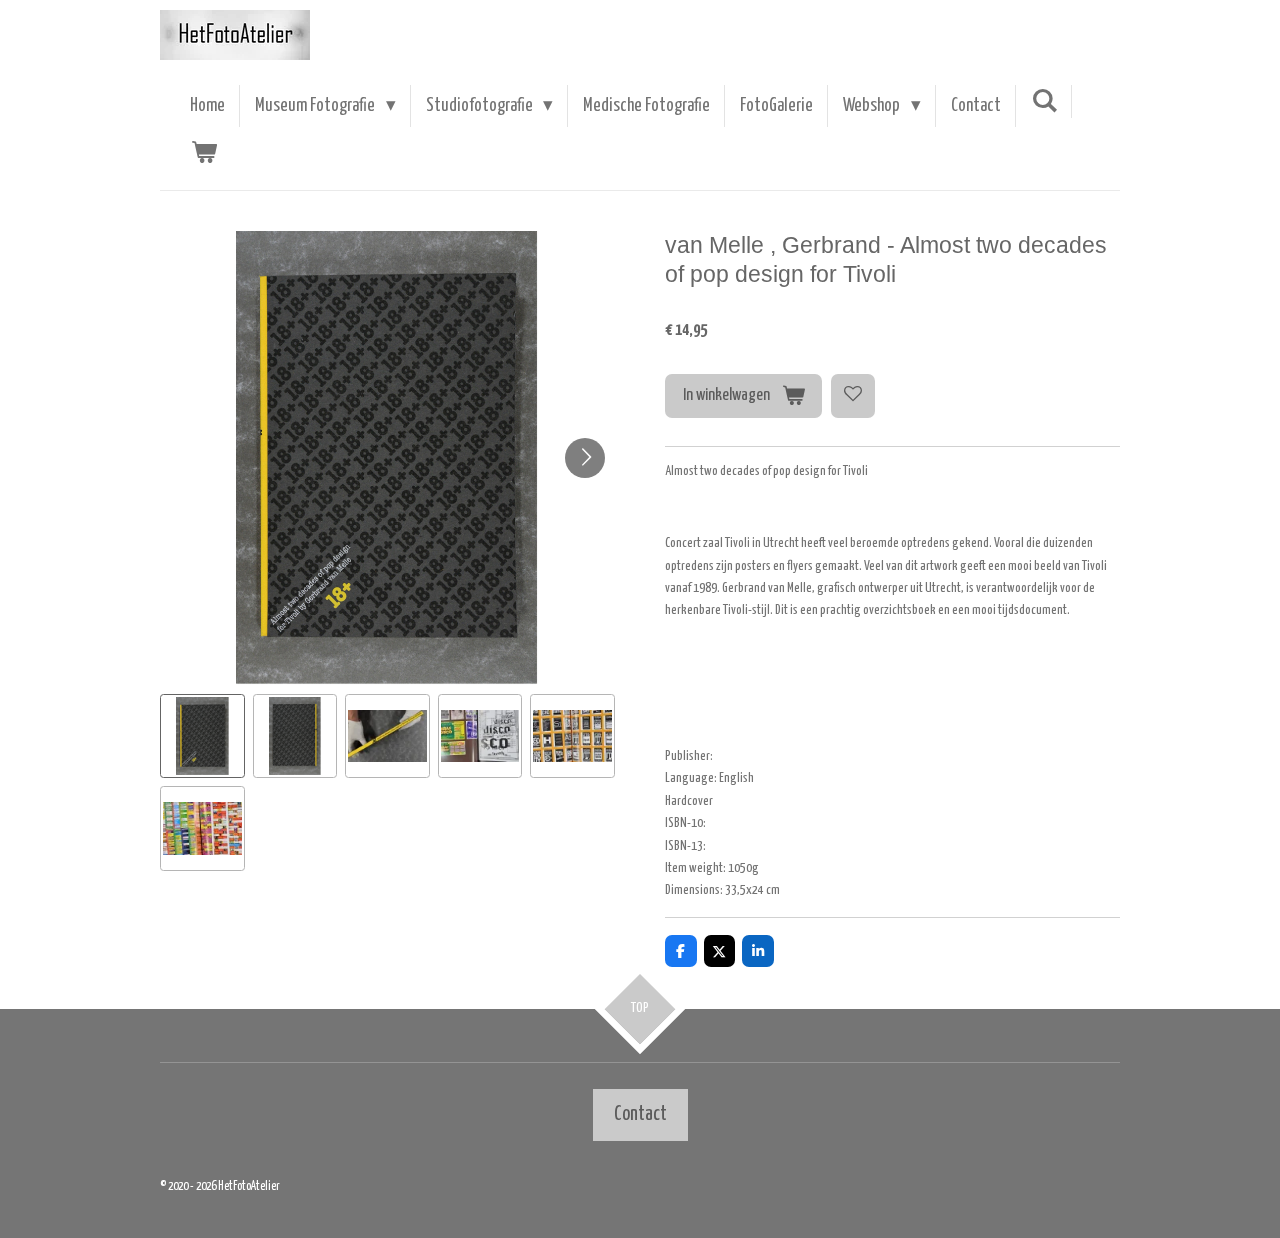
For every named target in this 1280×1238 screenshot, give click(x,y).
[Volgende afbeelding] (585, 458)
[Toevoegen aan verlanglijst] (853, 396)
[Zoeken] (1044, 101)
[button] (202, 736)
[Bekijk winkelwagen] (203, 153)
